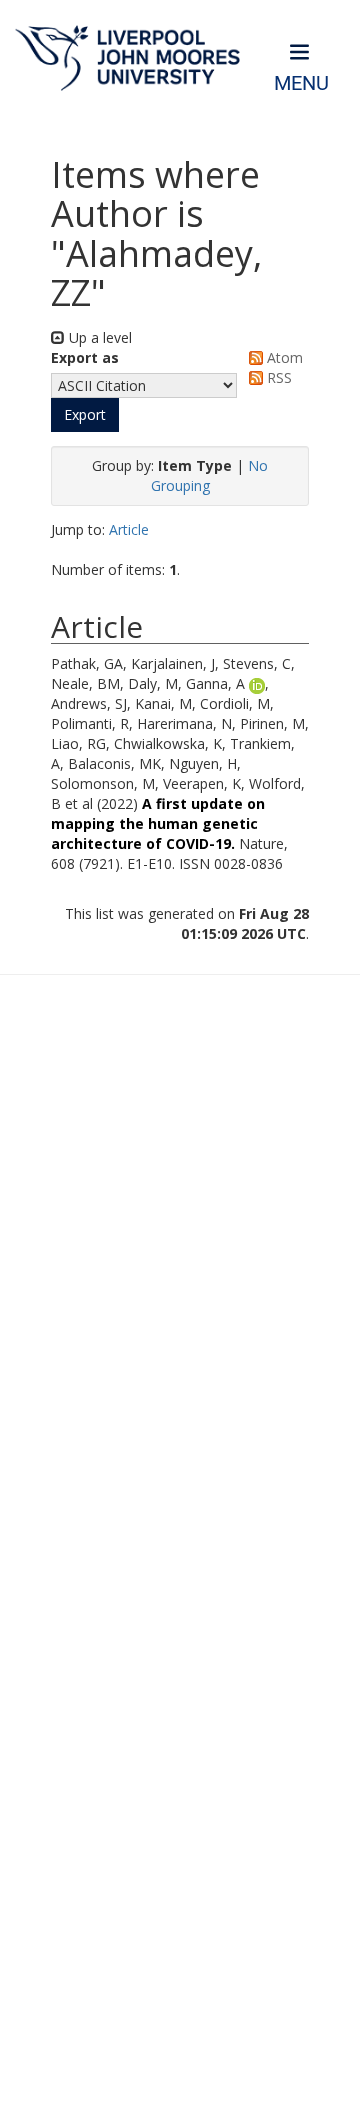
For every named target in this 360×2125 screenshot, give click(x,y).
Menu (301, 83)
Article (129, 529)
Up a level (98, 337)
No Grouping (210, 475)
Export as (85, 357)
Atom (283, 357)
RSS (277, 377)
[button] (85, 415)
